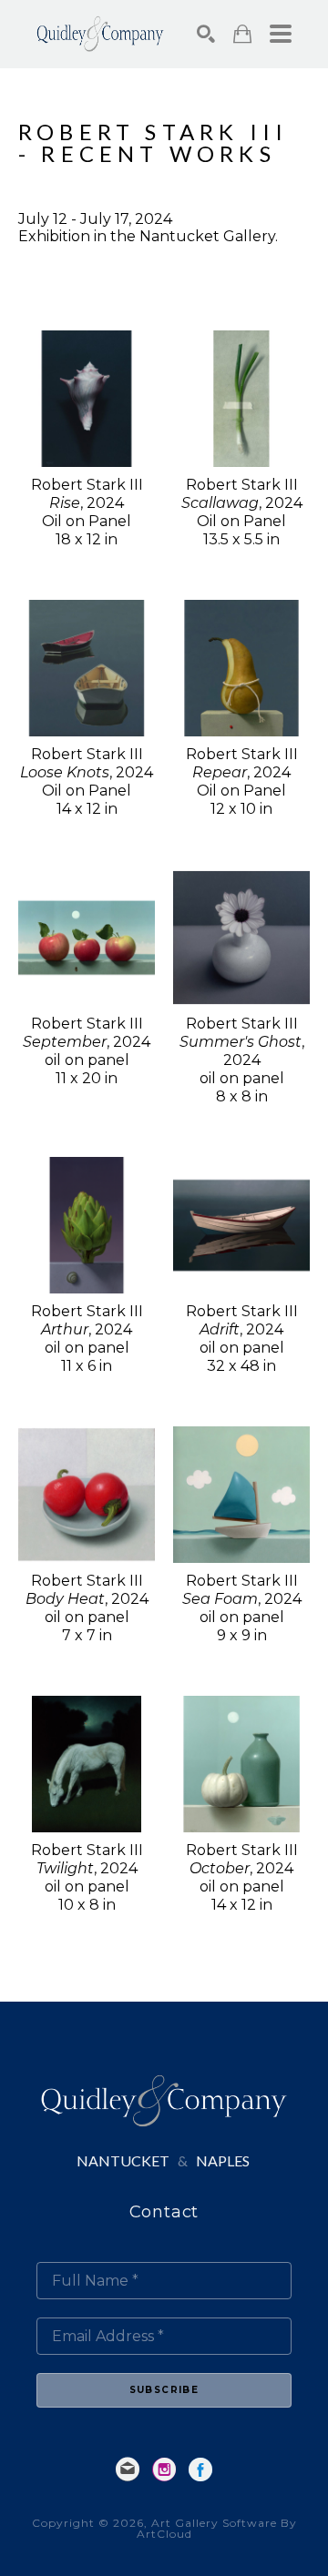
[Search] (206, 34)
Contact (164, 2212)
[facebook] (200, 2470)
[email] (128, 2470)
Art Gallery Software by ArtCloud (217, 2528)
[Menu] (281, 34)
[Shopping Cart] (242, 34)
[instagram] (164, 2470)
